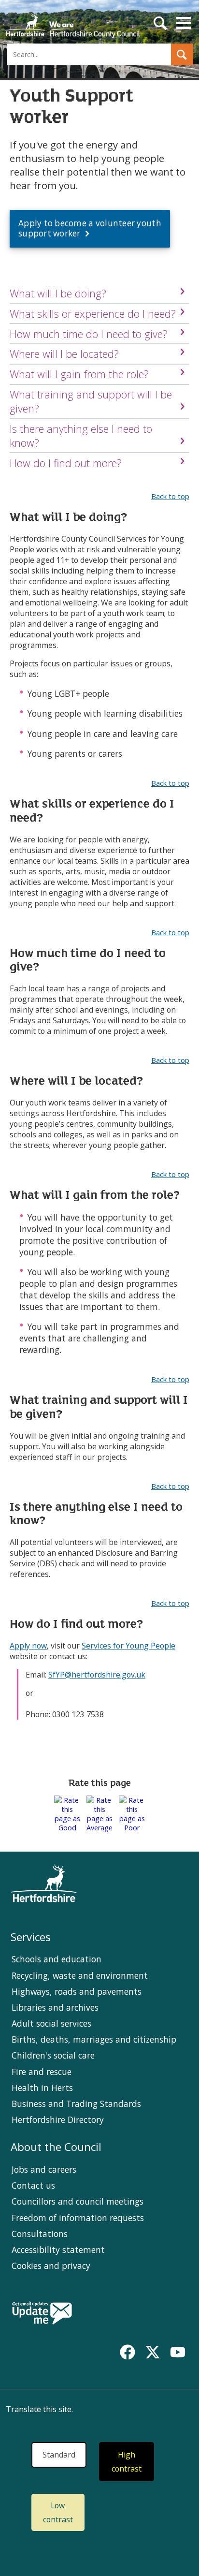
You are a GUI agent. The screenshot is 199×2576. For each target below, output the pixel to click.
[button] (182, 54)
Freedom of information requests (78, 2218)
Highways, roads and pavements (77, 1991)
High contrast (127, 2462)
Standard (59, 2455)
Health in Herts (42, 2088)
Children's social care (53, 2055)
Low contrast (58, 2512)
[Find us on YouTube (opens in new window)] (178, 2352)
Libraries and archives (55, 2007)
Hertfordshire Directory (58, 2120)
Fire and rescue (42, 2072)
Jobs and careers (44, 2169)
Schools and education (57, 1959)
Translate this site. (39, 2409)
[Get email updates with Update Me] (42, 2314)
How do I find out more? (66, 463)
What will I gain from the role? (79, 374)
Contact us (33, 2185)
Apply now (28, 1646)
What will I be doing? (58, 293)
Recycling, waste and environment (80, 1975)
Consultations (40, 2234)
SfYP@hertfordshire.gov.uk (97, 1675)
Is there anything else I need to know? (81, 436)
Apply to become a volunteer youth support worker (90, 228)
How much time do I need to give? (89, 334)
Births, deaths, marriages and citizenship (94, 2039)
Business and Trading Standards (76, 2104)
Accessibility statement (58, 2250)
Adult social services (51, 2023)
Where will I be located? (64, 354)
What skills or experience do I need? (93, 314)
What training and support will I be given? (91, 401)
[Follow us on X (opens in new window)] (153, 2352)
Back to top (170, 496)
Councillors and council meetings (78, 2201)
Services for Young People (128, 1646)
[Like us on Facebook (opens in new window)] (128, 2352)
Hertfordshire (72, 22)
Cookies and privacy (51, 2266)
